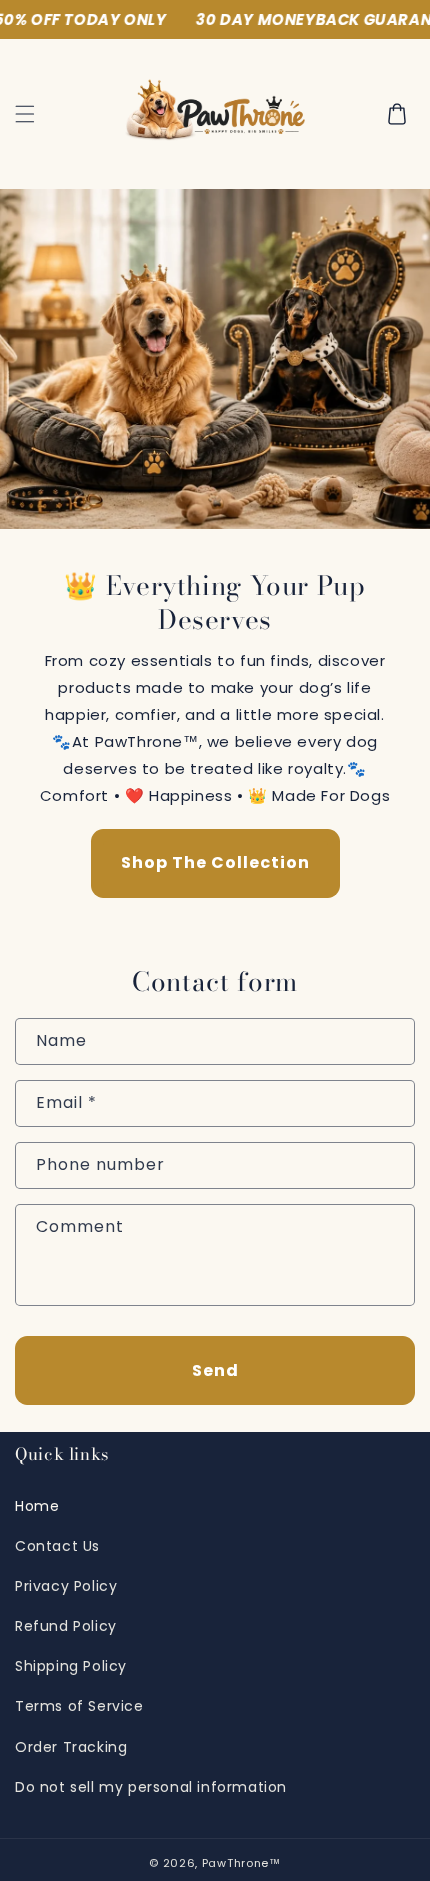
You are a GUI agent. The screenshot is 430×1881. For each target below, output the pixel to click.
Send (215, 1370)
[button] (25, 114)
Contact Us (57, 1546)
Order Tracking (71, 1747)
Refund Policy (66, 1626)
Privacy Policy (66, 1586)
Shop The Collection (215, 863)
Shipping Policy (71, 1666)
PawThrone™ (241, 1863)
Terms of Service (79, 1706)
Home (37, 1506)
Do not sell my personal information (151, 1787)
